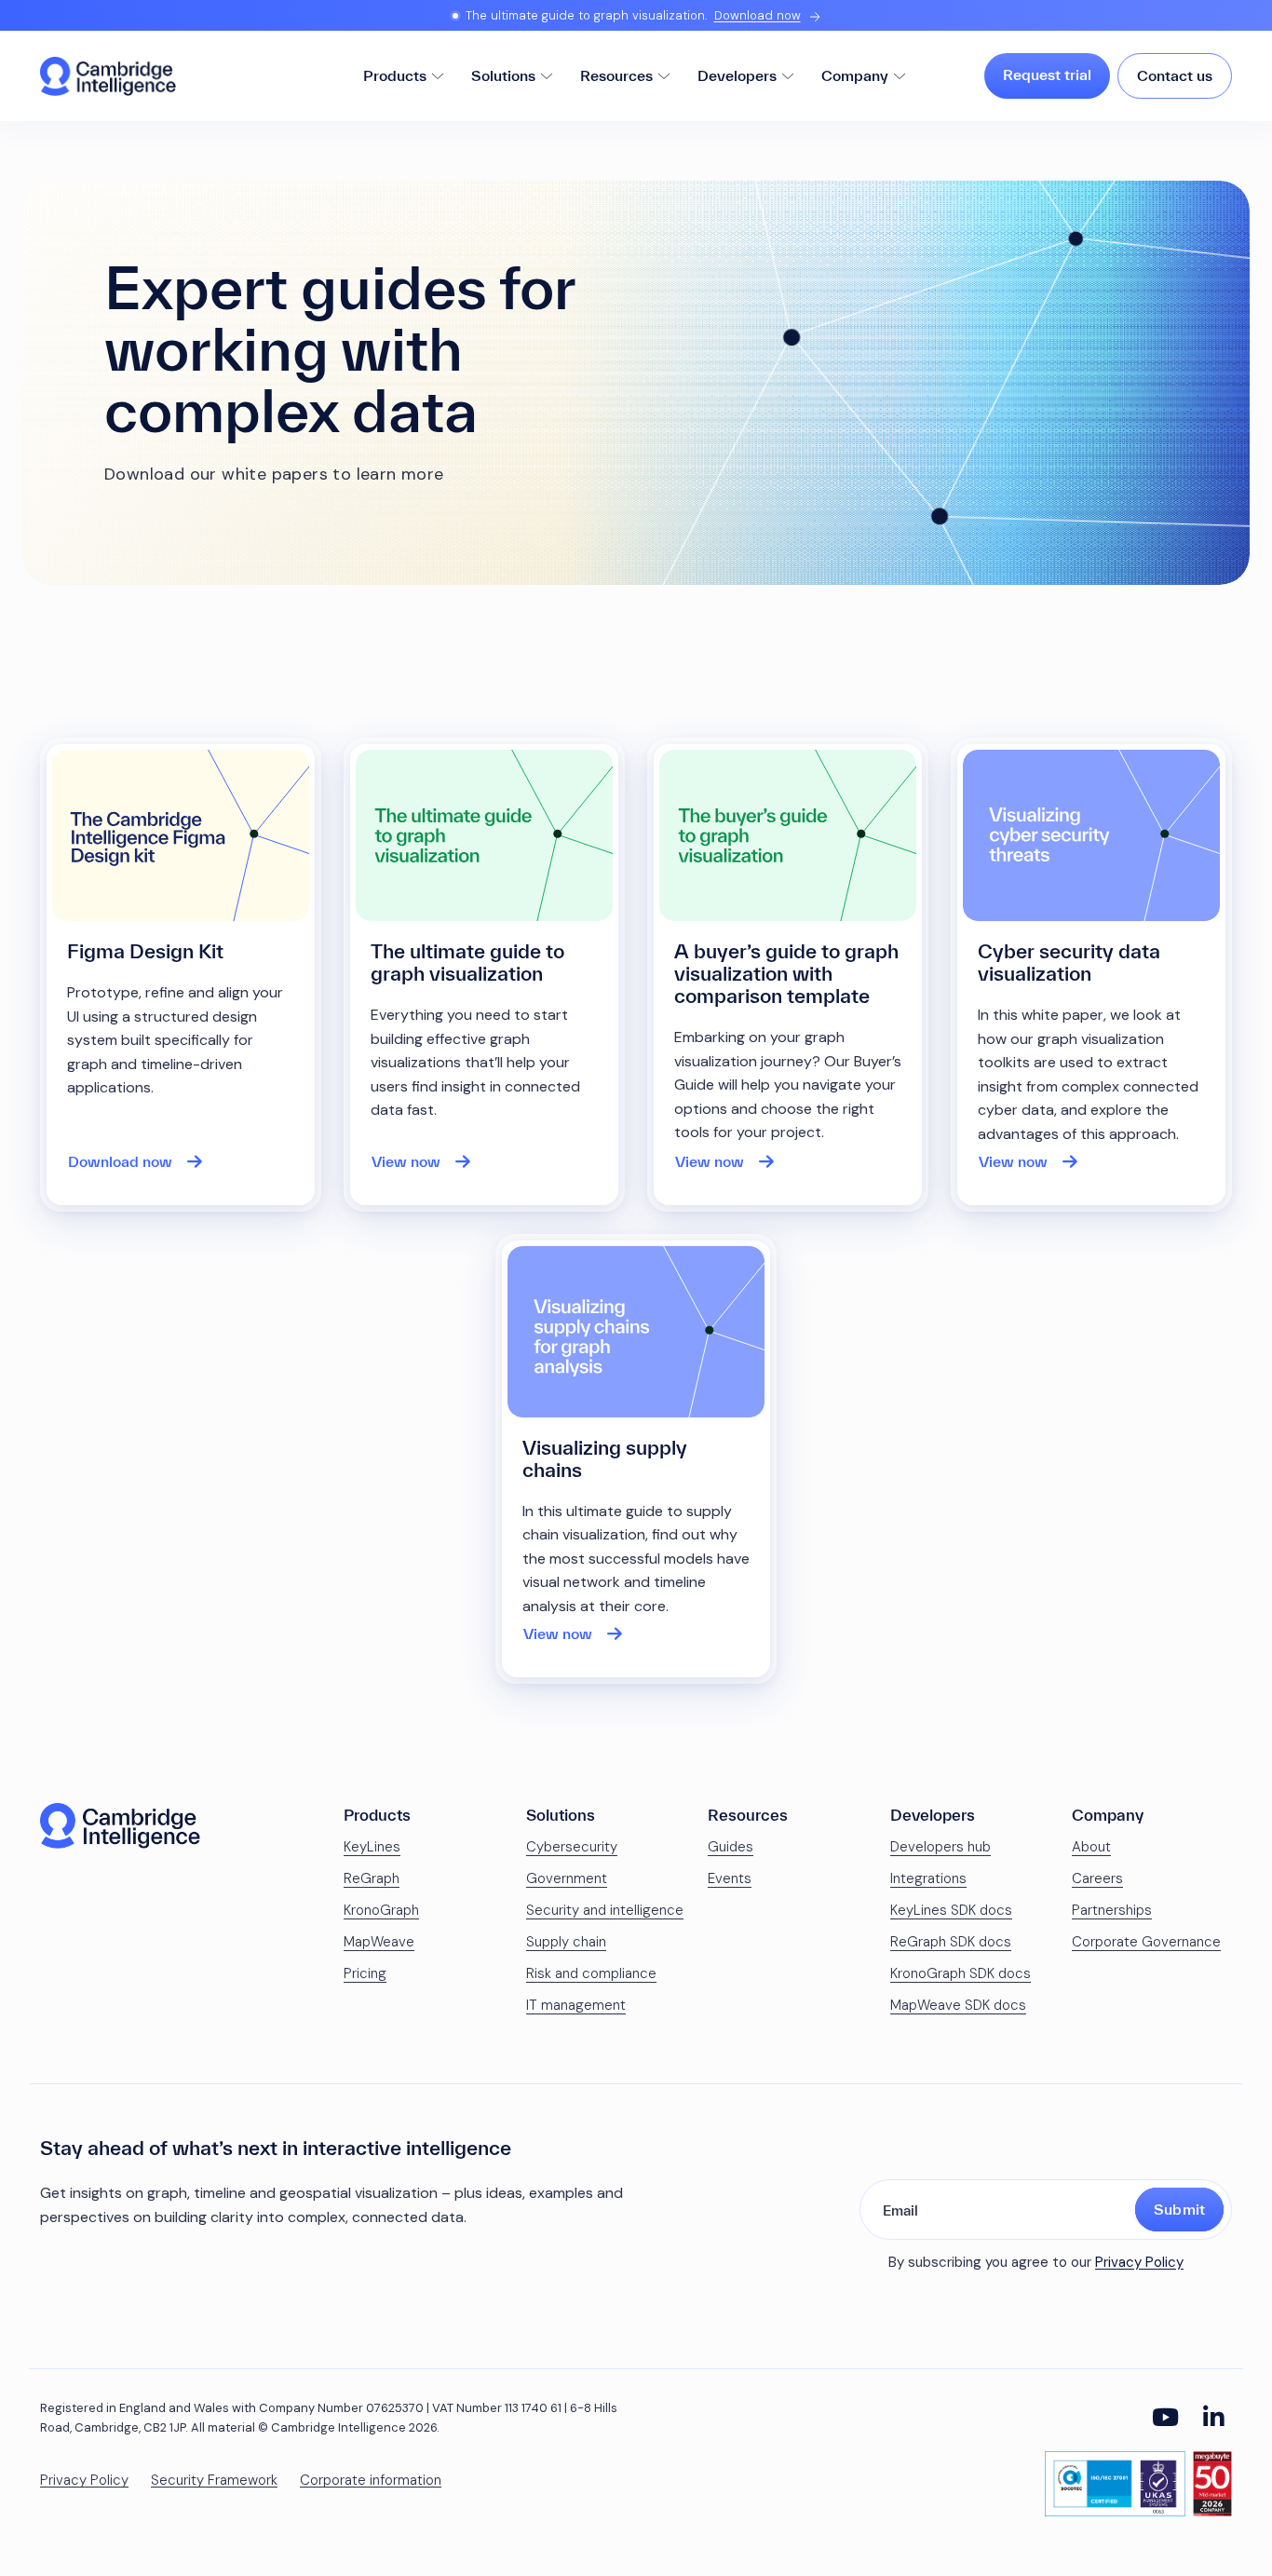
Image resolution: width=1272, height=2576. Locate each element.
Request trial (1047, 75)
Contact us (1175, 75)
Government (567, 1878)
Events (730, 1878)
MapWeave (379, 1942)
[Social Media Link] (1165, 2418)
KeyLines (372, 1847)
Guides (731, 1847)
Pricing (365, 1973)
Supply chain (566, 1942)
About (1091, 1847)
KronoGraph (381, 1910)
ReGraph (372, 1878)
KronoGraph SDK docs (961, 1973)
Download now (758, 15)
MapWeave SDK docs (958, 2005)
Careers (1097, 1878)
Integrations (928, 1878)
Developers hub (940, 1847)
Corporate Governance (1146, 1942)
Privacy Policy (1139, 2262)
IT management (576, 2005)
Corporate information (371, 2481)
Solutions (503, 75)
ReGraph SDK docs (951, 1942)
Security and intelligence (605, 1910)
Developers (737, 75)
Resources (616, 75)
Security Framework (214, 2481)
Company (855, 75)
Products (395, 75)
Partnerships (1112, 1910)
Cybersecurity (572, 1847)
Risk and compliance (591, 1973)
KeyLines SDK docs (951, 1910)
